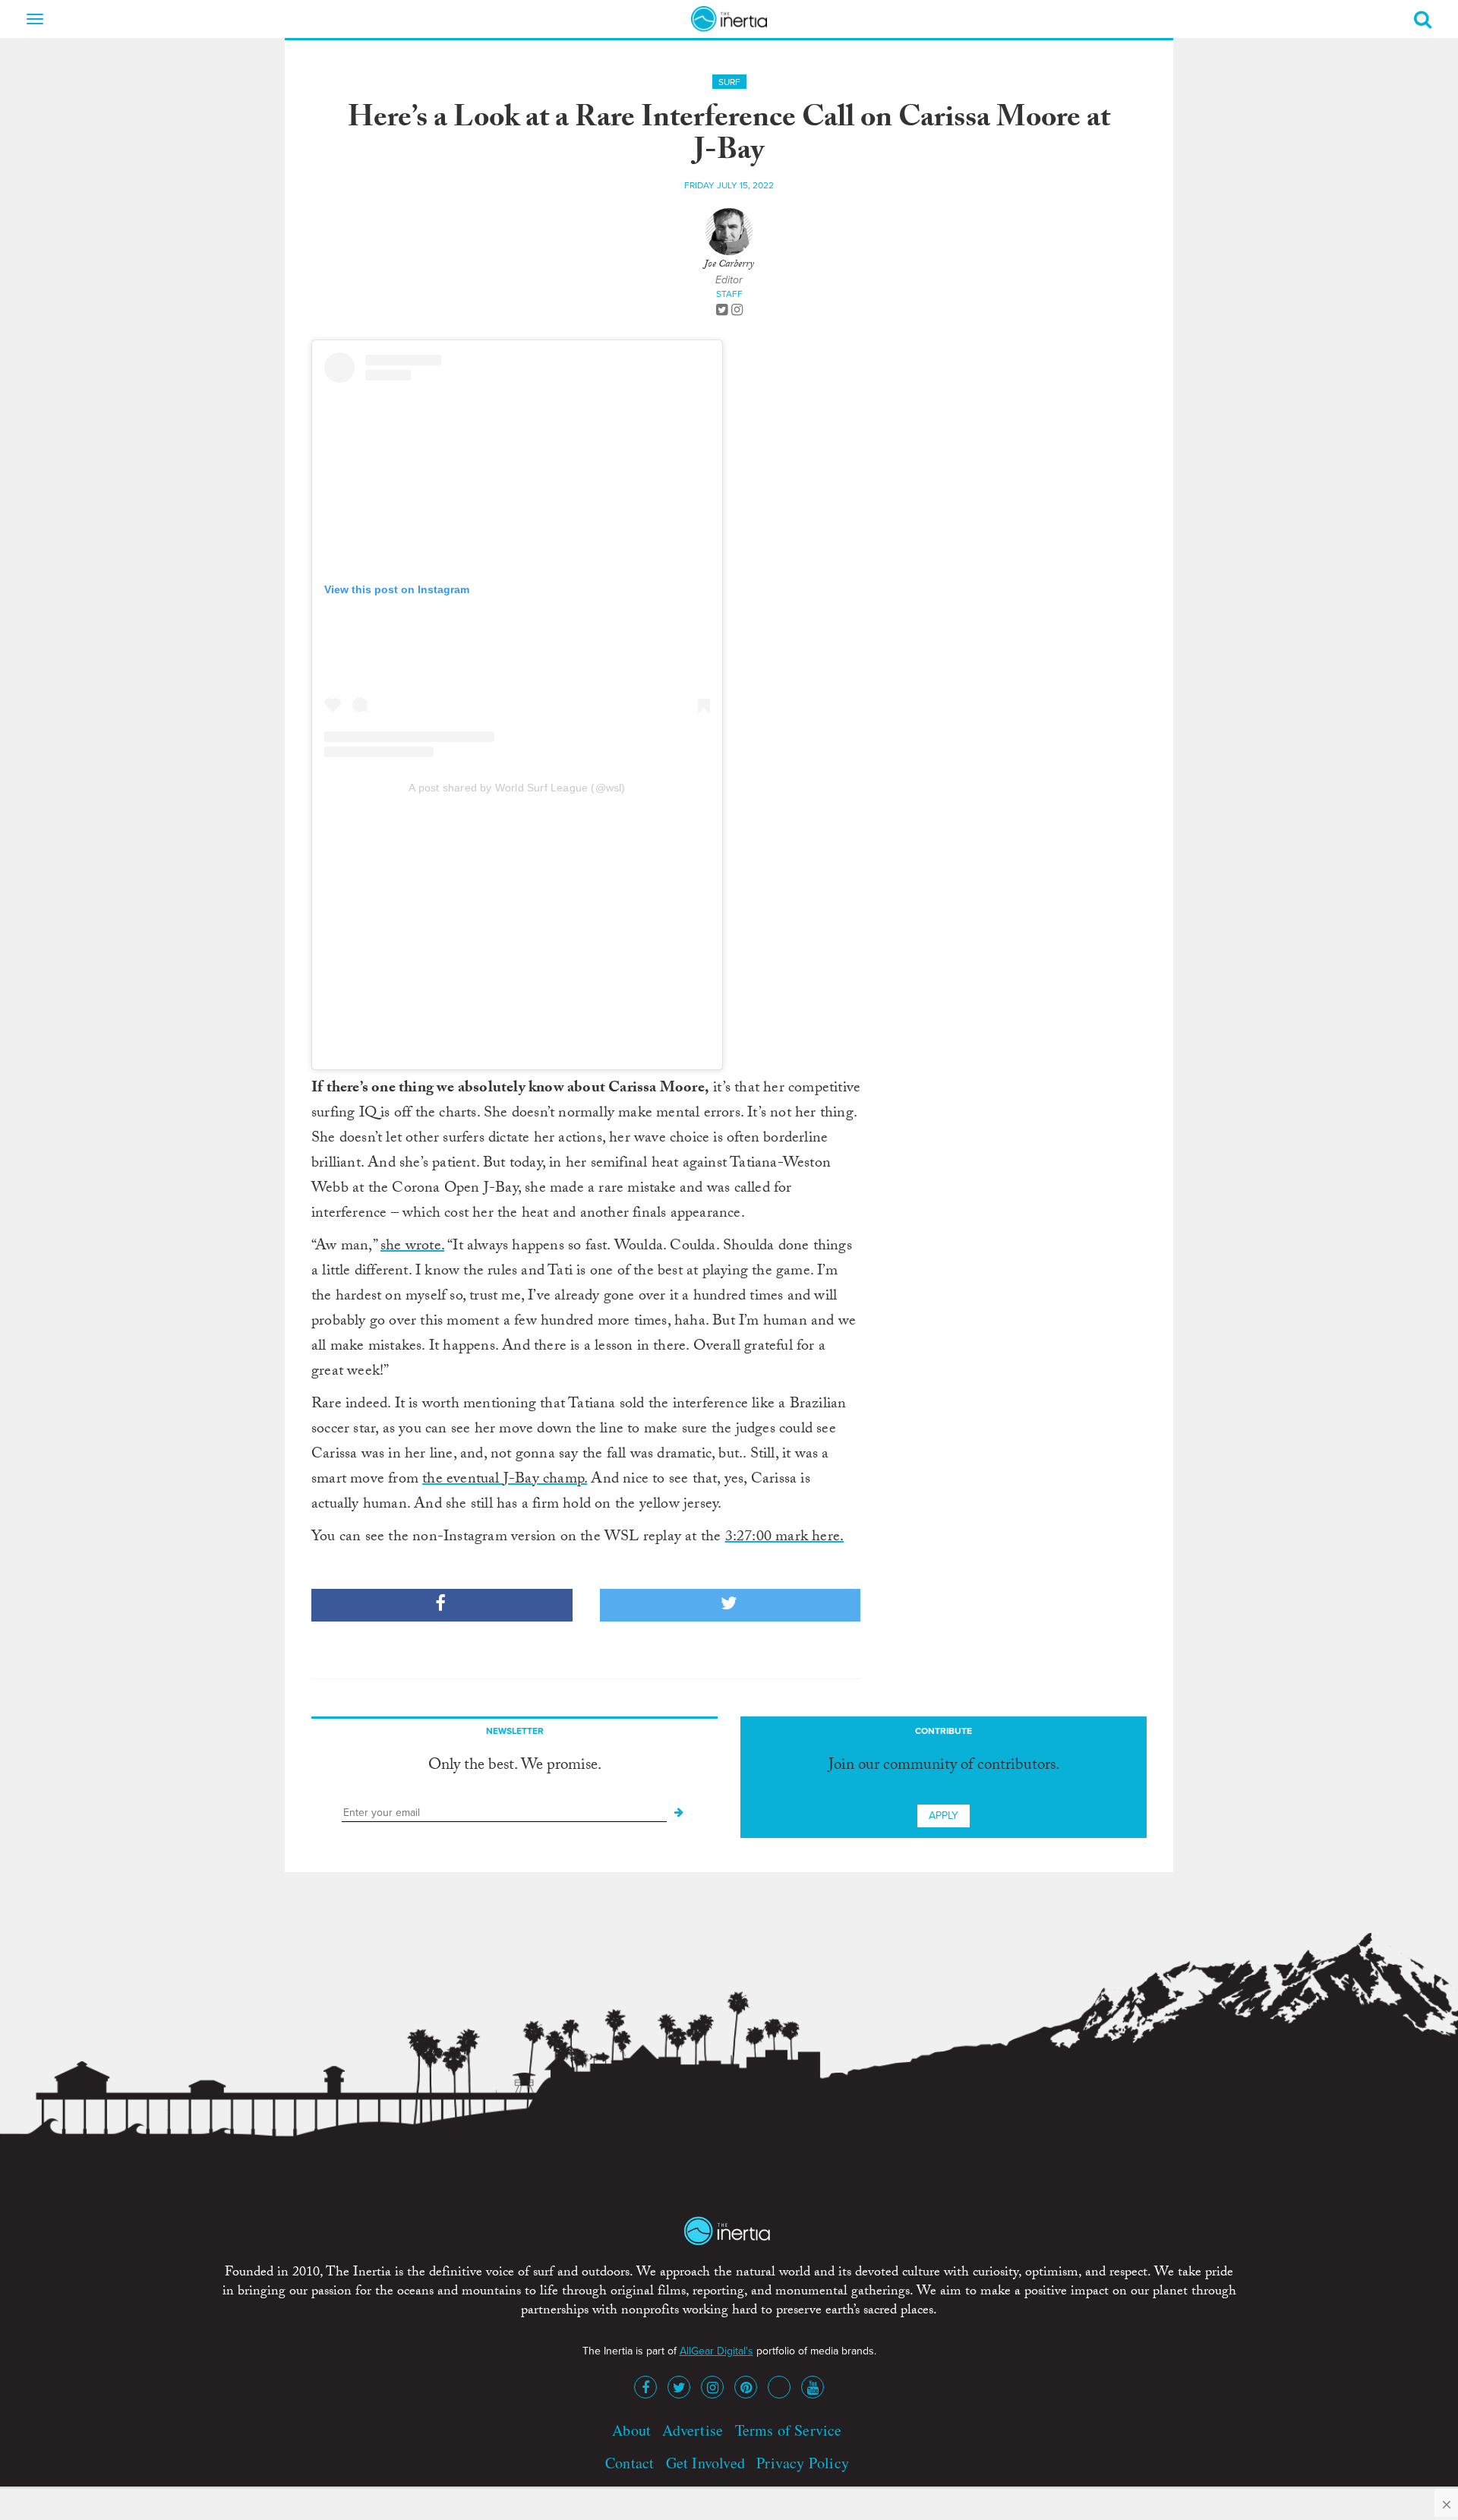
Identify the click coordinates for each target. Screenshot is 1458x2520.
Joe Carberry (729, 265)
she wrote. (412, 1247)
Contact (630, 2463)
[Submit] (679, 1813)
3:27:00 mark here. (785, 1538)
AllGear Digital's (716, 2351)
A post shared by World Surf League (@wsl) (517, 788)
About (631, 2430)
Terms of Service (789, 2430)
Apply (944, 1816)
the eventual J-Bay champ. (505, 1480)
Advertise (693, 2430)
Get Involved (705, 2463)
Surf (729, 82)
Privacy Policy (803, 2463)
